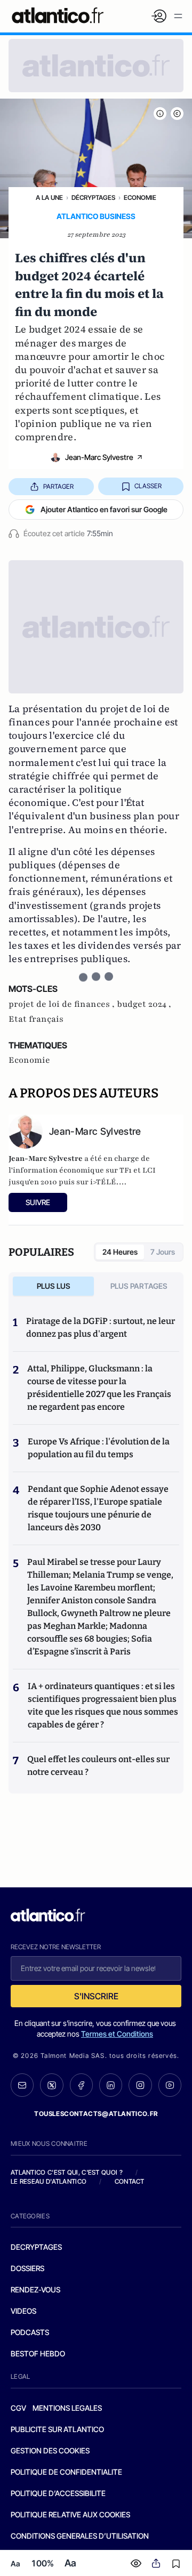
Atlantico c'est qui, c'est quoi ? (67, 2172)
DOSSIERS (27, 2268)
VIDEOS (23, 2311)
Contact (130, 2181)
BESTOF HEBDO (38, 2353)
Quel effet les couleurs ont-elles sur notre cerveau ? (98, 1766)
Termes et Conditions (117, 2034)
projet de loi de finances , (63, 1004)
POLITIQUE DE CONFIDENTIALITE (66, 2472)
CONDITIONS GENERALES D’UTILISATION (80, 2536)
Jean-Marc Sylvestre (99, 457)
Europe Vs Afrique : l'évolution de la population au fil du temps (99, 1448)
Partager (58, 486)
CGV (18, 2408)
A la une (49, 197)
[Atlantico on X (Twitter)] (51, 2085)
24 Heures (120, 1252)
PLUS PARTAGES (139, 1286)
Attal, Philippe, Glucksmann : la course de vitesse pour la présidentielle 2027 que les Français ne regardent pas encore (99, 1388)
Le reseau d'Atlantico (49, 2181)
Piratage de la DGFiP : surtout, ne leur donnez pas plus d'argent (101, 1327)
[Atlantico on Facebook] (81, 2085)
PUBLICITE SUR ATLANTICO (57, 2429)
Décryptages (93, 197)
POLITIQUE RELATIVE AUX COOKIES (70, 2514)
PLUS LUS (54, 1286)
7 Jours (163, 1252)
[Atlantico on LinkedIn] (111, 2085)
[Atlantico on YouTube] (170, 2085)
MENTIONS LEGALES (67, 2408)
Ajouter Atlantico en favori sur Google (104, 509)
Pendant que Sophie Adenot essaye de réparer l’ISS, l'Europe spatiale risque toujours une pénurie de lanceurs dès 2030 (98, 1508)
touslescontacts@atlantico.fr (96, 2114)
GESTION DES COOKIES (50, 2450)
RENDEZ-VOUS (35, 2290)
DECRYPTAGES (36, 2247)
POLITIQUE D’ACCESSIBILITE (58, 2493)
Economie (140, 197)
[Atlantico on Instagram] (140, 2085)
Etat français (36, 1019)
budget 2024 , (144, 1004)
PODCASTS (30, 2332)
